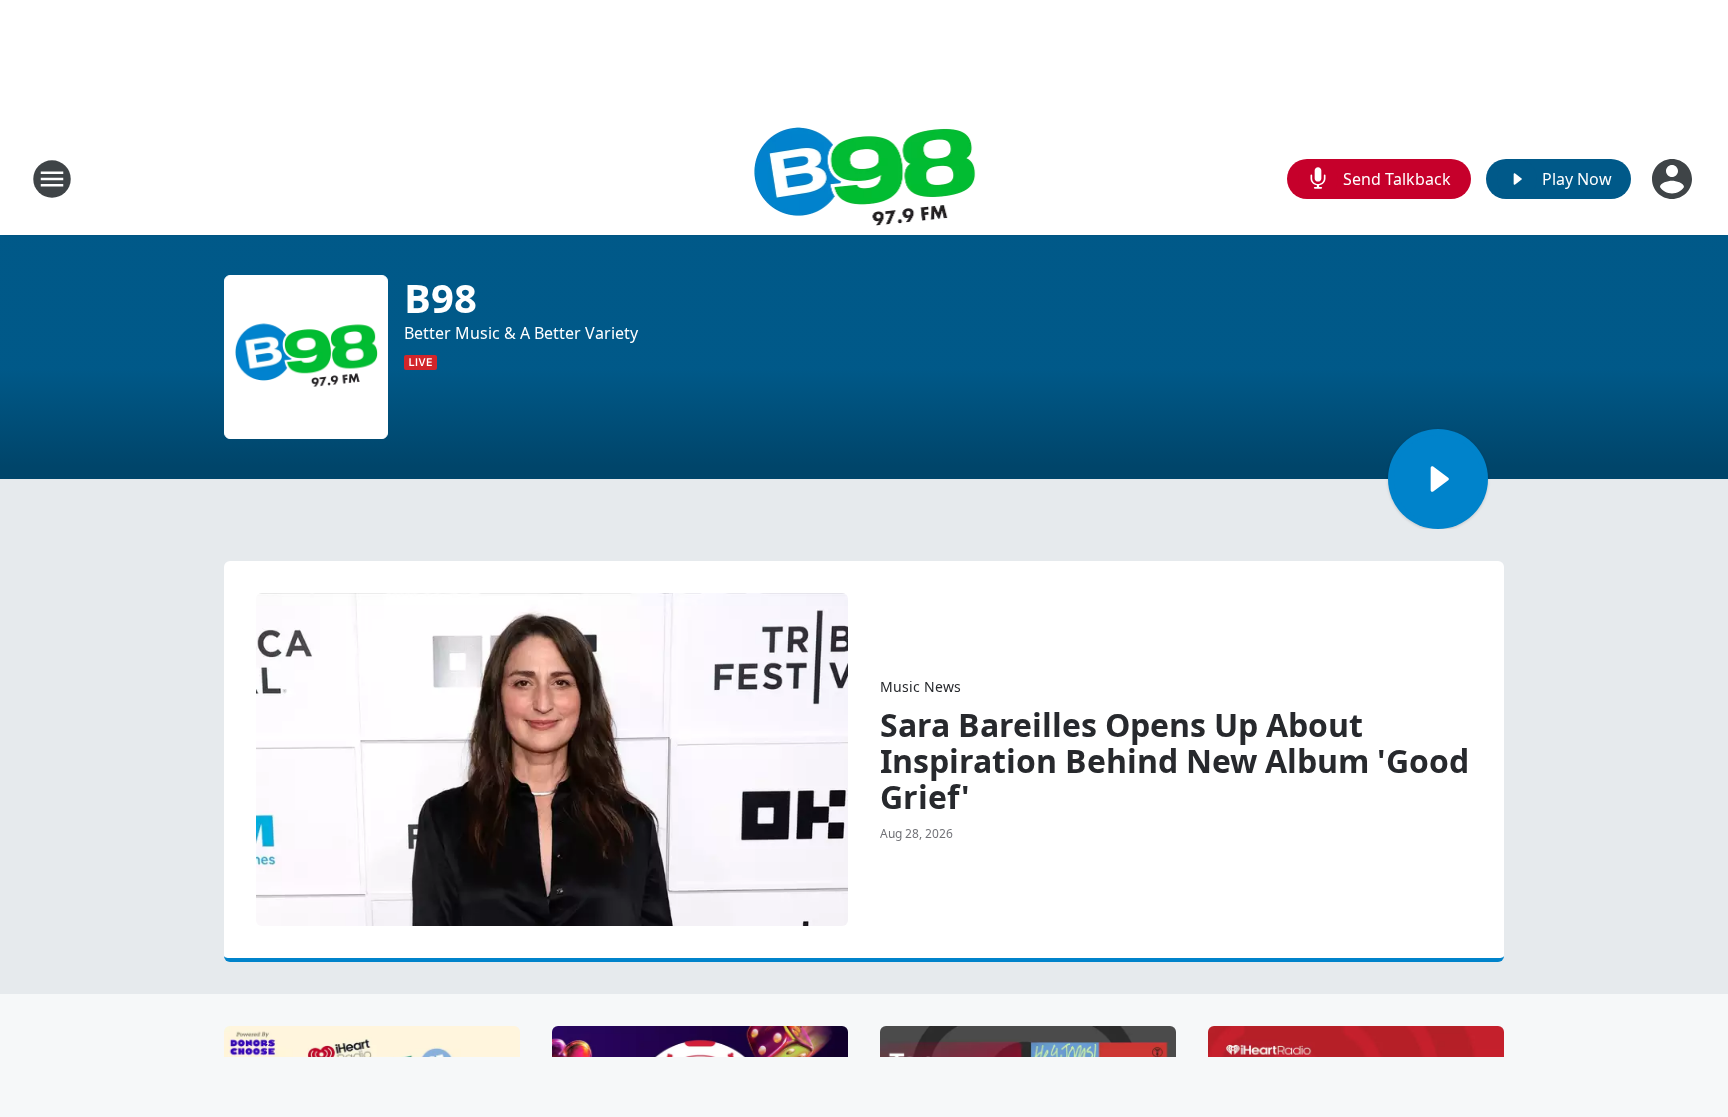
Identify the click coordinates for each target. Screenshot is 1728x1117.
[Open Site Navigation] (52, 179)
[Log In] (1674, 179)
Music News (920, 686)
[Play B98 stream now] (306, 357)
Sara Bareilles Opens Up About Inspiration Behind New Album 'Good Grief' (1174, 761)
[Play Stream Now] (1438, 479)
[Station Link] (864, 178)
